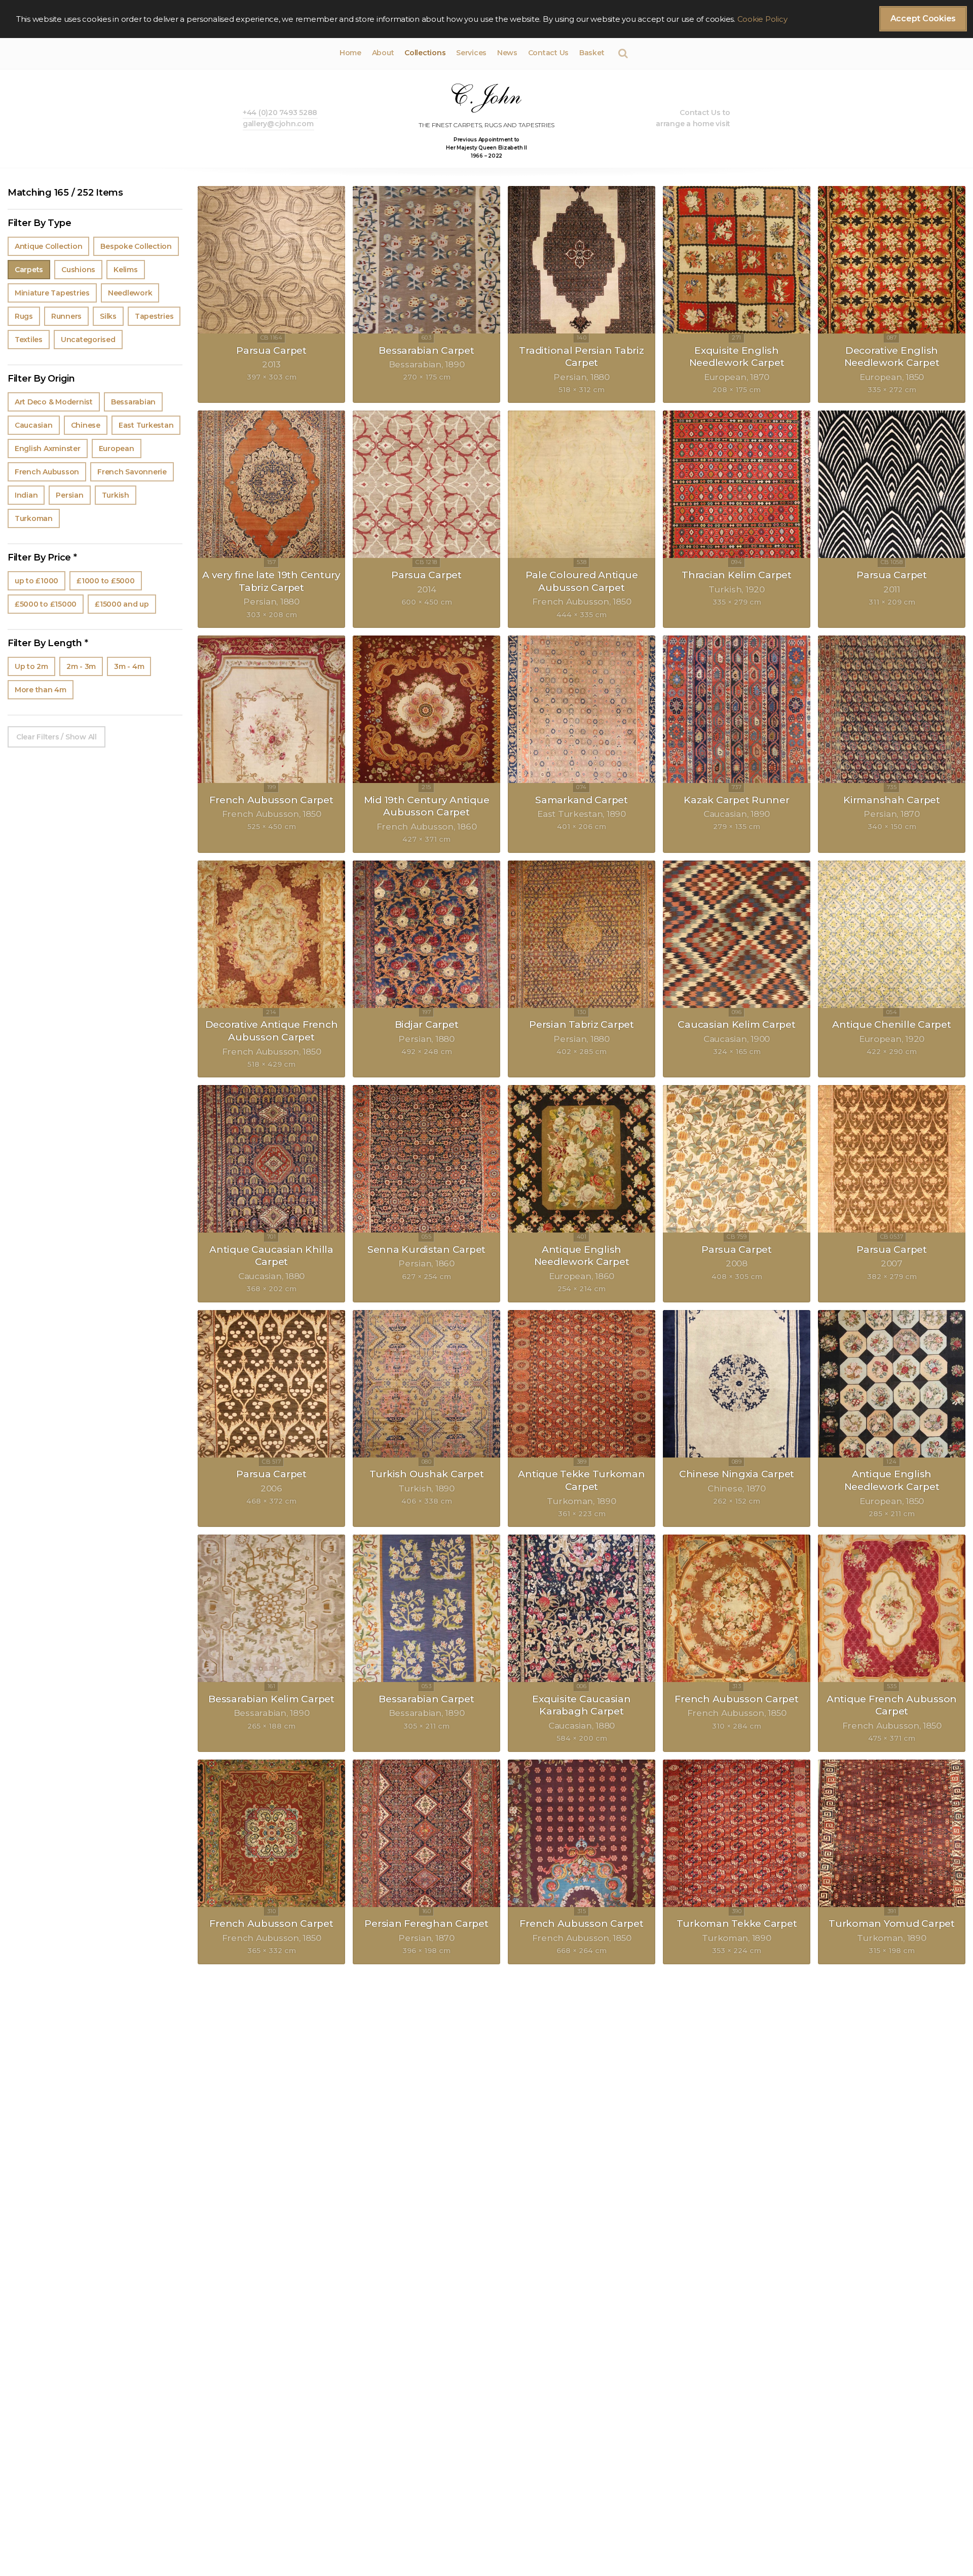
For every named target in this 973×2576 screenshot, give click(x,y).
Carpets (29, 270)
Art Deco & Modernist (54, 402)
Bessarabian (133, 402)
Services (471, 53)
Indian (26, 495)
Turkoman (34, 518)
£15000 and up (122, 604)
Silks (108, 316)
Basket (592, 53)
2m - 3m (81, 666)
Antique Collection (48, 246)
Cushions (78, 270)
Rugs (24, 316)
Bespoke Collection (136, 246)
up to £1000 (36, 581)
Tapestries (154, 316)
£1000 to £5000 (105, 581)
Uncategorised (88, 340)
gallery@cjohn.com (278, 124)
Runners (66, 316)
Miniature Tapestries (52, 293)
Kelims (125, 270)
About (383, 53)
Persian (69, 495)
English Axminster (48, 449)
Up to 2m (31, 666)
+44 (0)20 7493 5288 (280, 113)
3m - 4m (129, 666)
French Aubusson (47, 472)
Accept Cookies (923, 18)
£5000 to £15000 (46, 604)
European (117, 449)
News (507, 53)
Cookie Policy (762, 19)
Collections (425, 53)
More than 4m (41, 690)
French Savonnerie (132, 472)
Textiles (29, 340)
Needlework (130, 293)
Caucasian (34, 425)
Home (350, 53)
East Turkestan (146, 425)
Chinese (86, 425)
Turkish (116, 495)
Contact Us (548, 53)
